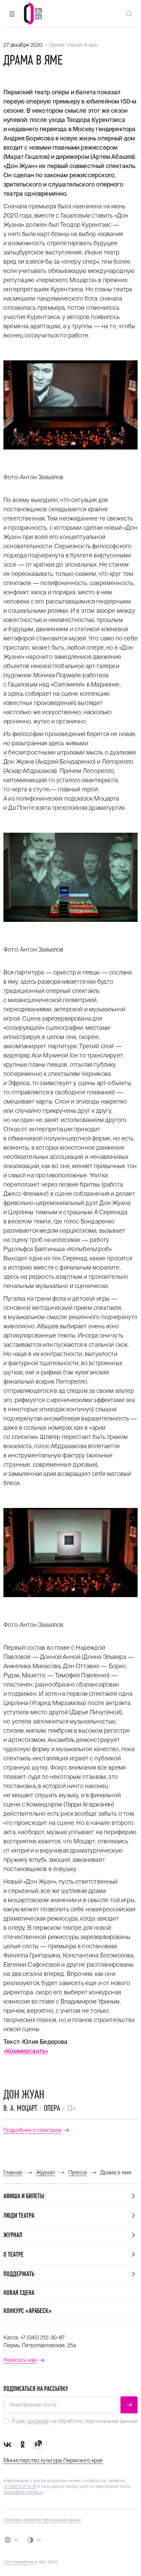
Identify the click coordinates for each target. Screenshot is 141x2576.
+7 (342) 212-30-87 (42, 2337)
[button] (12, 14)
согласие (38, 2421)
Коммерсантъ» (27, 2051)
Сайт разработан (19, 2562)
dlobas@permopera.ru (23, 2492)
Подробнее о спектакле (33, 2130)
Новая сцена (19, 2293)
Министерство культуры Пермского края (53, 2460)
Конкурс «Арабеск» (28, 2311)
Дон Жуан (24, 2094)
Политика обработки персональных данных (42, 2520)
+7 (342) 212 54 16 (20, 2487)
